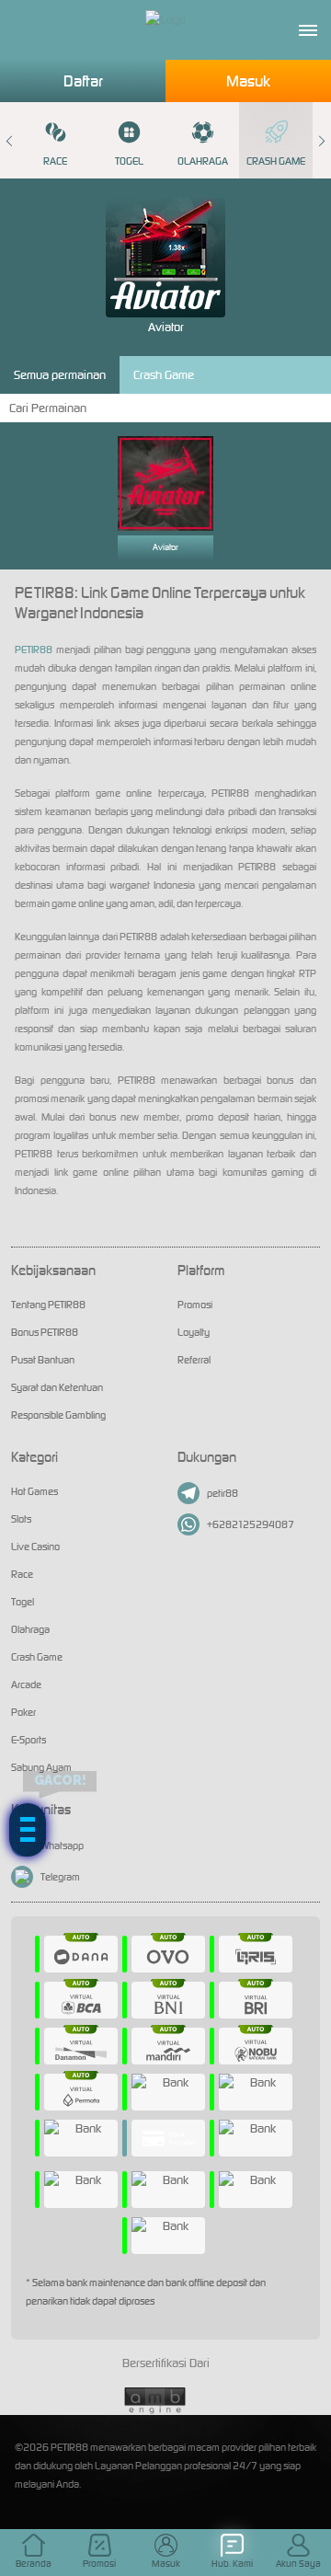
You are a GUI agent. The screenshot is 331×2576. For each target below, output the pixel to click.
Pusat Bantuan (43, 1360)
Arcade (26, 1685)
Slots (21, 1519)
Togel (129, 161)
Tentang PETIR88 (48, 1305)
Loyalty (194, 1332)
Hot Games (34, 1491)
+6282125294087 (251, 1524)
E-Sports (29, 1740)
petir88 (223, 1493)
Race (55, 161)
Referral (194, 1360)
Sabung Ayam (41, 1767)
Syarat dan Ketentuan (57, 1387)
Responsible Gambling (58, 1415)
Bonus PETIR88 (45, 1332)
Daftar (83, 81)
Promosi (195, 1305)
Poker (23, 1712)
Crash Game (276, 161)
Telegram (60, 1877)
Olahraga (203, 161)
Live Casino (35, 1547)
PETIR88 (34, 650)
